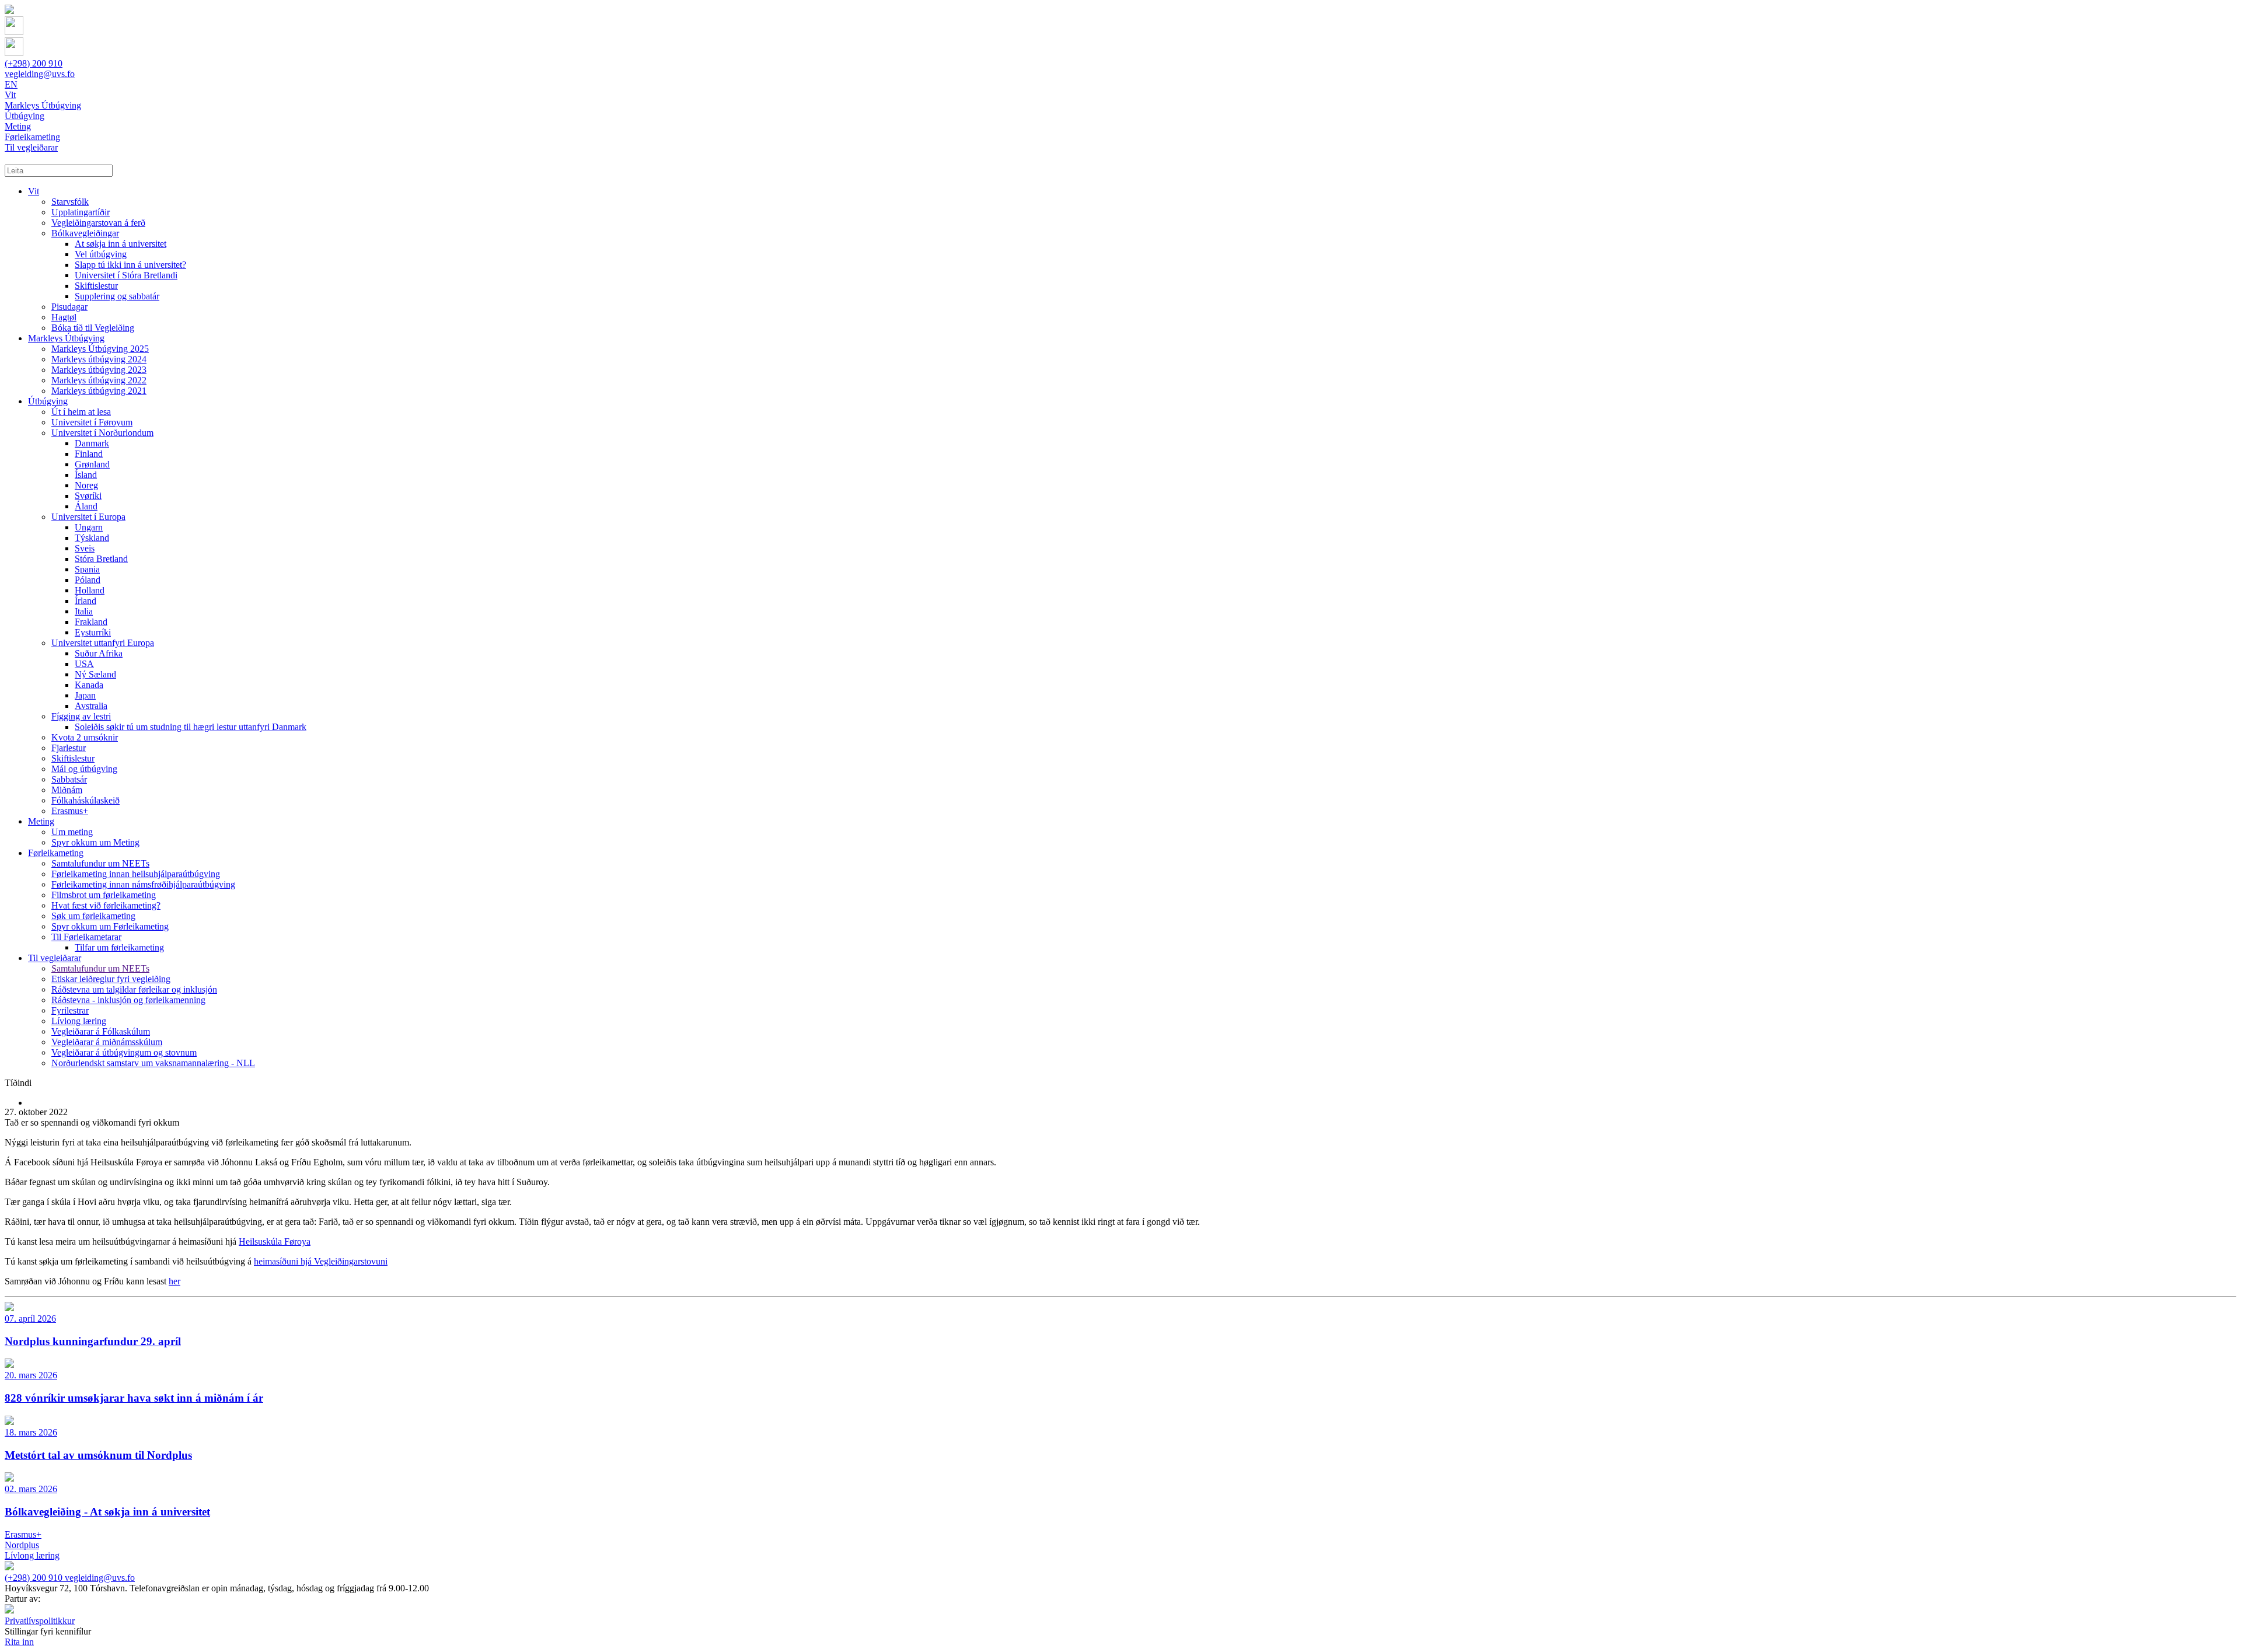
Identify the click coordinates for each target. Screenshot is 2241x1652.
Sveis (85, 548)
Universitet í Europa (88, 517)
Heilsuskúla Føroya (275, 1241)
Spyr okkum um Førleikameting (110, 926)
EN (11, 84)
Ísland (86, 475)
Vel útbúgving (101, 254)
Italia (84, 611)
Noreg (86, 485)
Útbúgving (48, 401)
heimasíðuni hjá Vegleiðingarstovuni (321, 1261)
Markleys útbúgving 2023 (99, 370)
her (174, 1281)
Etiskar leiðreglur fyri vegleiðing (111, 979)
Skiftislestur (96, 286)
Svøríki (88, 496)
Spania (87, 569)
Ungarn (89, 527)
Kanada (89, 685)
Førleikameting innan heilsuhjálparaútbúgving (136, 874)
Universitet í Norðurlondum (102, 433)
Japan (85, 695)
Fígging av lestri (81, 716)
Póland (88, 580)
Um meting (72, 832)
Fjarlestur (69, 748)
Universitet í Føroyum (92, 422)
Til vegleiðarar (55, 958)
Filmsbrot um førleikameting (104, 895)
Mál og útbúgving (84, 769)
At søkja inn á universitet (121, 244)
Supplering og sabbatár (117, 296)
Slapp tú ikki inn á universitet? (130, 265)
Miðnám (67, 790)
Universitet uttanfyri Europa (103, 643)
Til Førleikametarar (86, 937)
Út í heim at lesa (81, 412)
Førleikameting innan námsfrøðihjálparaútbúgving (143, 884)
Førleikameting (56, 853)
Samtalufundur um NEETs (100, 863)
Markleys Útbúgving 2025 (100, 349)
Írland (85, 601)
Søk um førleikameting (93, 916)
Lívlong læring (79, 1021)
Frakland (91, 622)
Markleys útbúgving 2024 (99, 359)
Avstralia (91, 706)
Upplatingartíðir (81, 212)
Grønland (92, 464)
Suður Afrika (99, 653)
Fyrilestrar (70, 1010)
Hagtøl (64, 317)
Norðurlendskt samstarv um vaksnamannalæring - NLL (153, 1063)
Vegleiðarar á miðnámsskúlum (107, 1042)
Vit (34, 191)
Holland (90, 590)
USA (84, 664)
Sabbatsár (69, 779)
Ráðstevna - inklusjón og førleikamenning (128, 1000)
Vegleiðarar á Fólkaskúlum (101, 1031)
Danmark (92, 443)
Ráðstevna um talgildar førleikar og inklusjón (134, 989)
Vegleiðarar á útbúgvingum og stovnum (124, 1052)
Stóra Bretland (101, 559)
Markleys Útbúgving (66, 338)
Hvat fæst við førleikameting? (106, 905)
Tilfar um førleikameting (119, 947)
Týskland (92, 538)
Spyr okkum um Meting (95, 842)
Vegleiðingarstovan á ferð (98, 223)
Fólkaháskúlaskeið (85, 800)
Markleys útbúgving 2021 (99, 391)
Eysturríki (93, 632)
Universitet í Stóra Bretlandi (126, 275)
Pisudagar (69, 307)
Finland (89, 454)
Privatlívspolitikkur (40, 1621)
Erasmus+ (70, 811)
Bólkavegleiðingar (85, 233)
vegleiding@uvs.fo (40, 74)
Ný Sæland (95, 674)
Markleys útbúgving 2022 (99, 380)
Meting (41, 821)
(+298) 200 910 (34, 63)
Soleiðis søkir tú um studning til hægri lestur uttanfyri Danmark (191, 727)
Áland (86, 506)
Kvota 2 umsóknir (85, 737)
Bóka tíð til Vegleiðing (93, 328)
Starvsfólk (70, 202)
